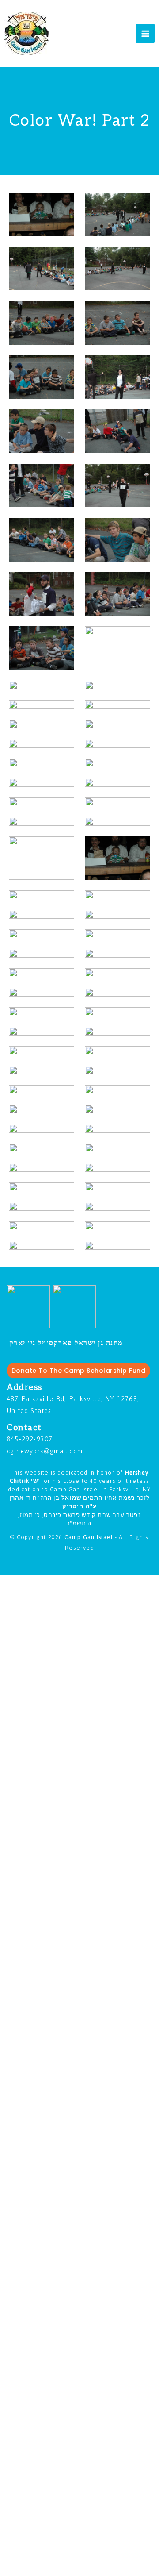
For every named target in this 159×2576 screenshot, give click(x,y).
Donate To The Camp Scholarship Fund (79, 1371)
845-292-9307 (30, 1439)
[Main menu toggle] (145, 33)
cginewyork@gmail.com (45, 1451)
